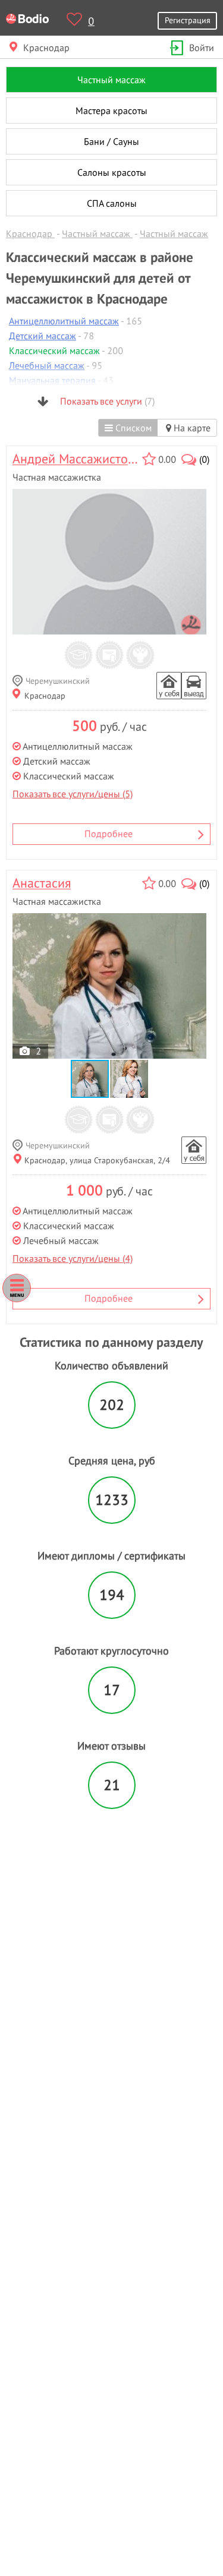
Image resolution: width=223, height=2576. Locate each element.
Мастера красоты (111, 111)
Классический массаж (54, 351)
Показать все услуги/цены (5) (73, 794)
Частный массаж (111, 80)
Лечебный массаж (47, 365)
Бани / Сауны (111, 141)
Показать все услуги (106, 401)
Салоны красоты (112, 172)
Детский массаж (43, 336)
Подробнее (109, 834)
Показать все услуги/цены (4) (73, 1258)
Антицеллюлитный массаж (64, 321)
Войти (202, 48)
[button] (129, 1079)
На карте (191, 428)
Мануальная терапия (52, 380)
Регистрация (188, 20)
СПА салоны (112, 203)
